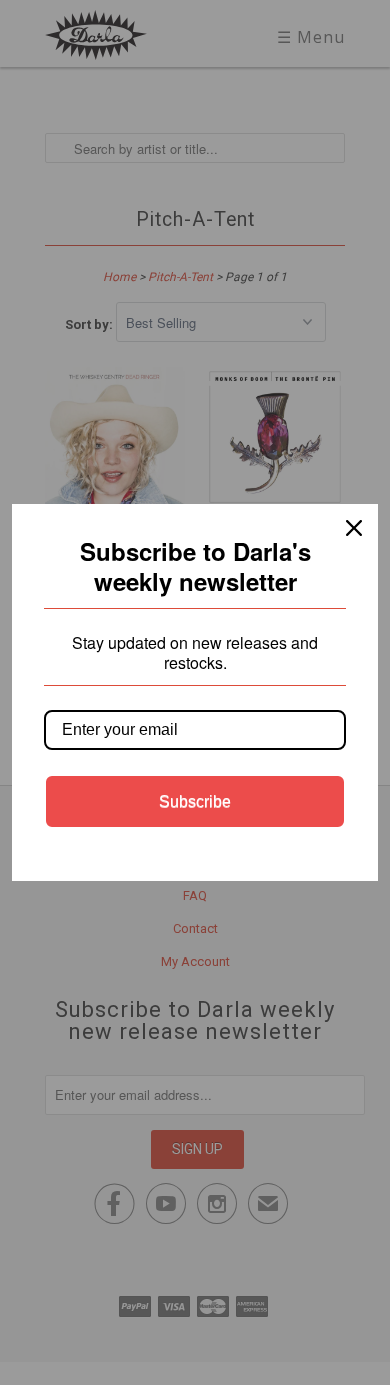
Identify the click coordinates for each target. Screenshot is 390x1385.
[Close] (354, 528)
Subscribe (195, 801)
